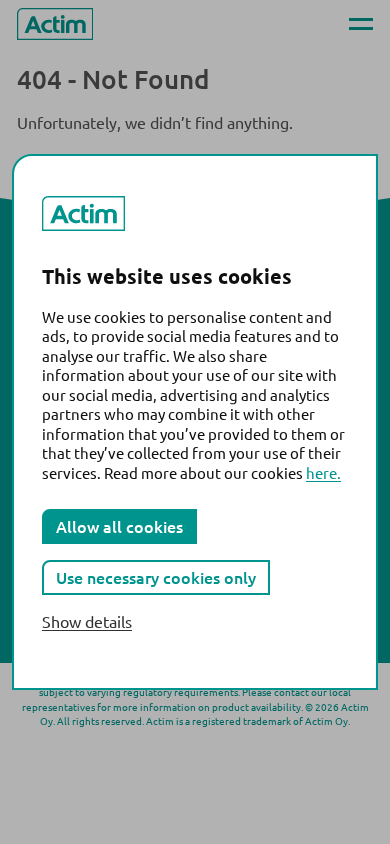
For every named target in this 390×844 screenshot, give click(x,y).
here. (323, 472)
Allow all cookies (119, 526)
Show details (87, 621)
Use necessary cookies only (156, 577)
